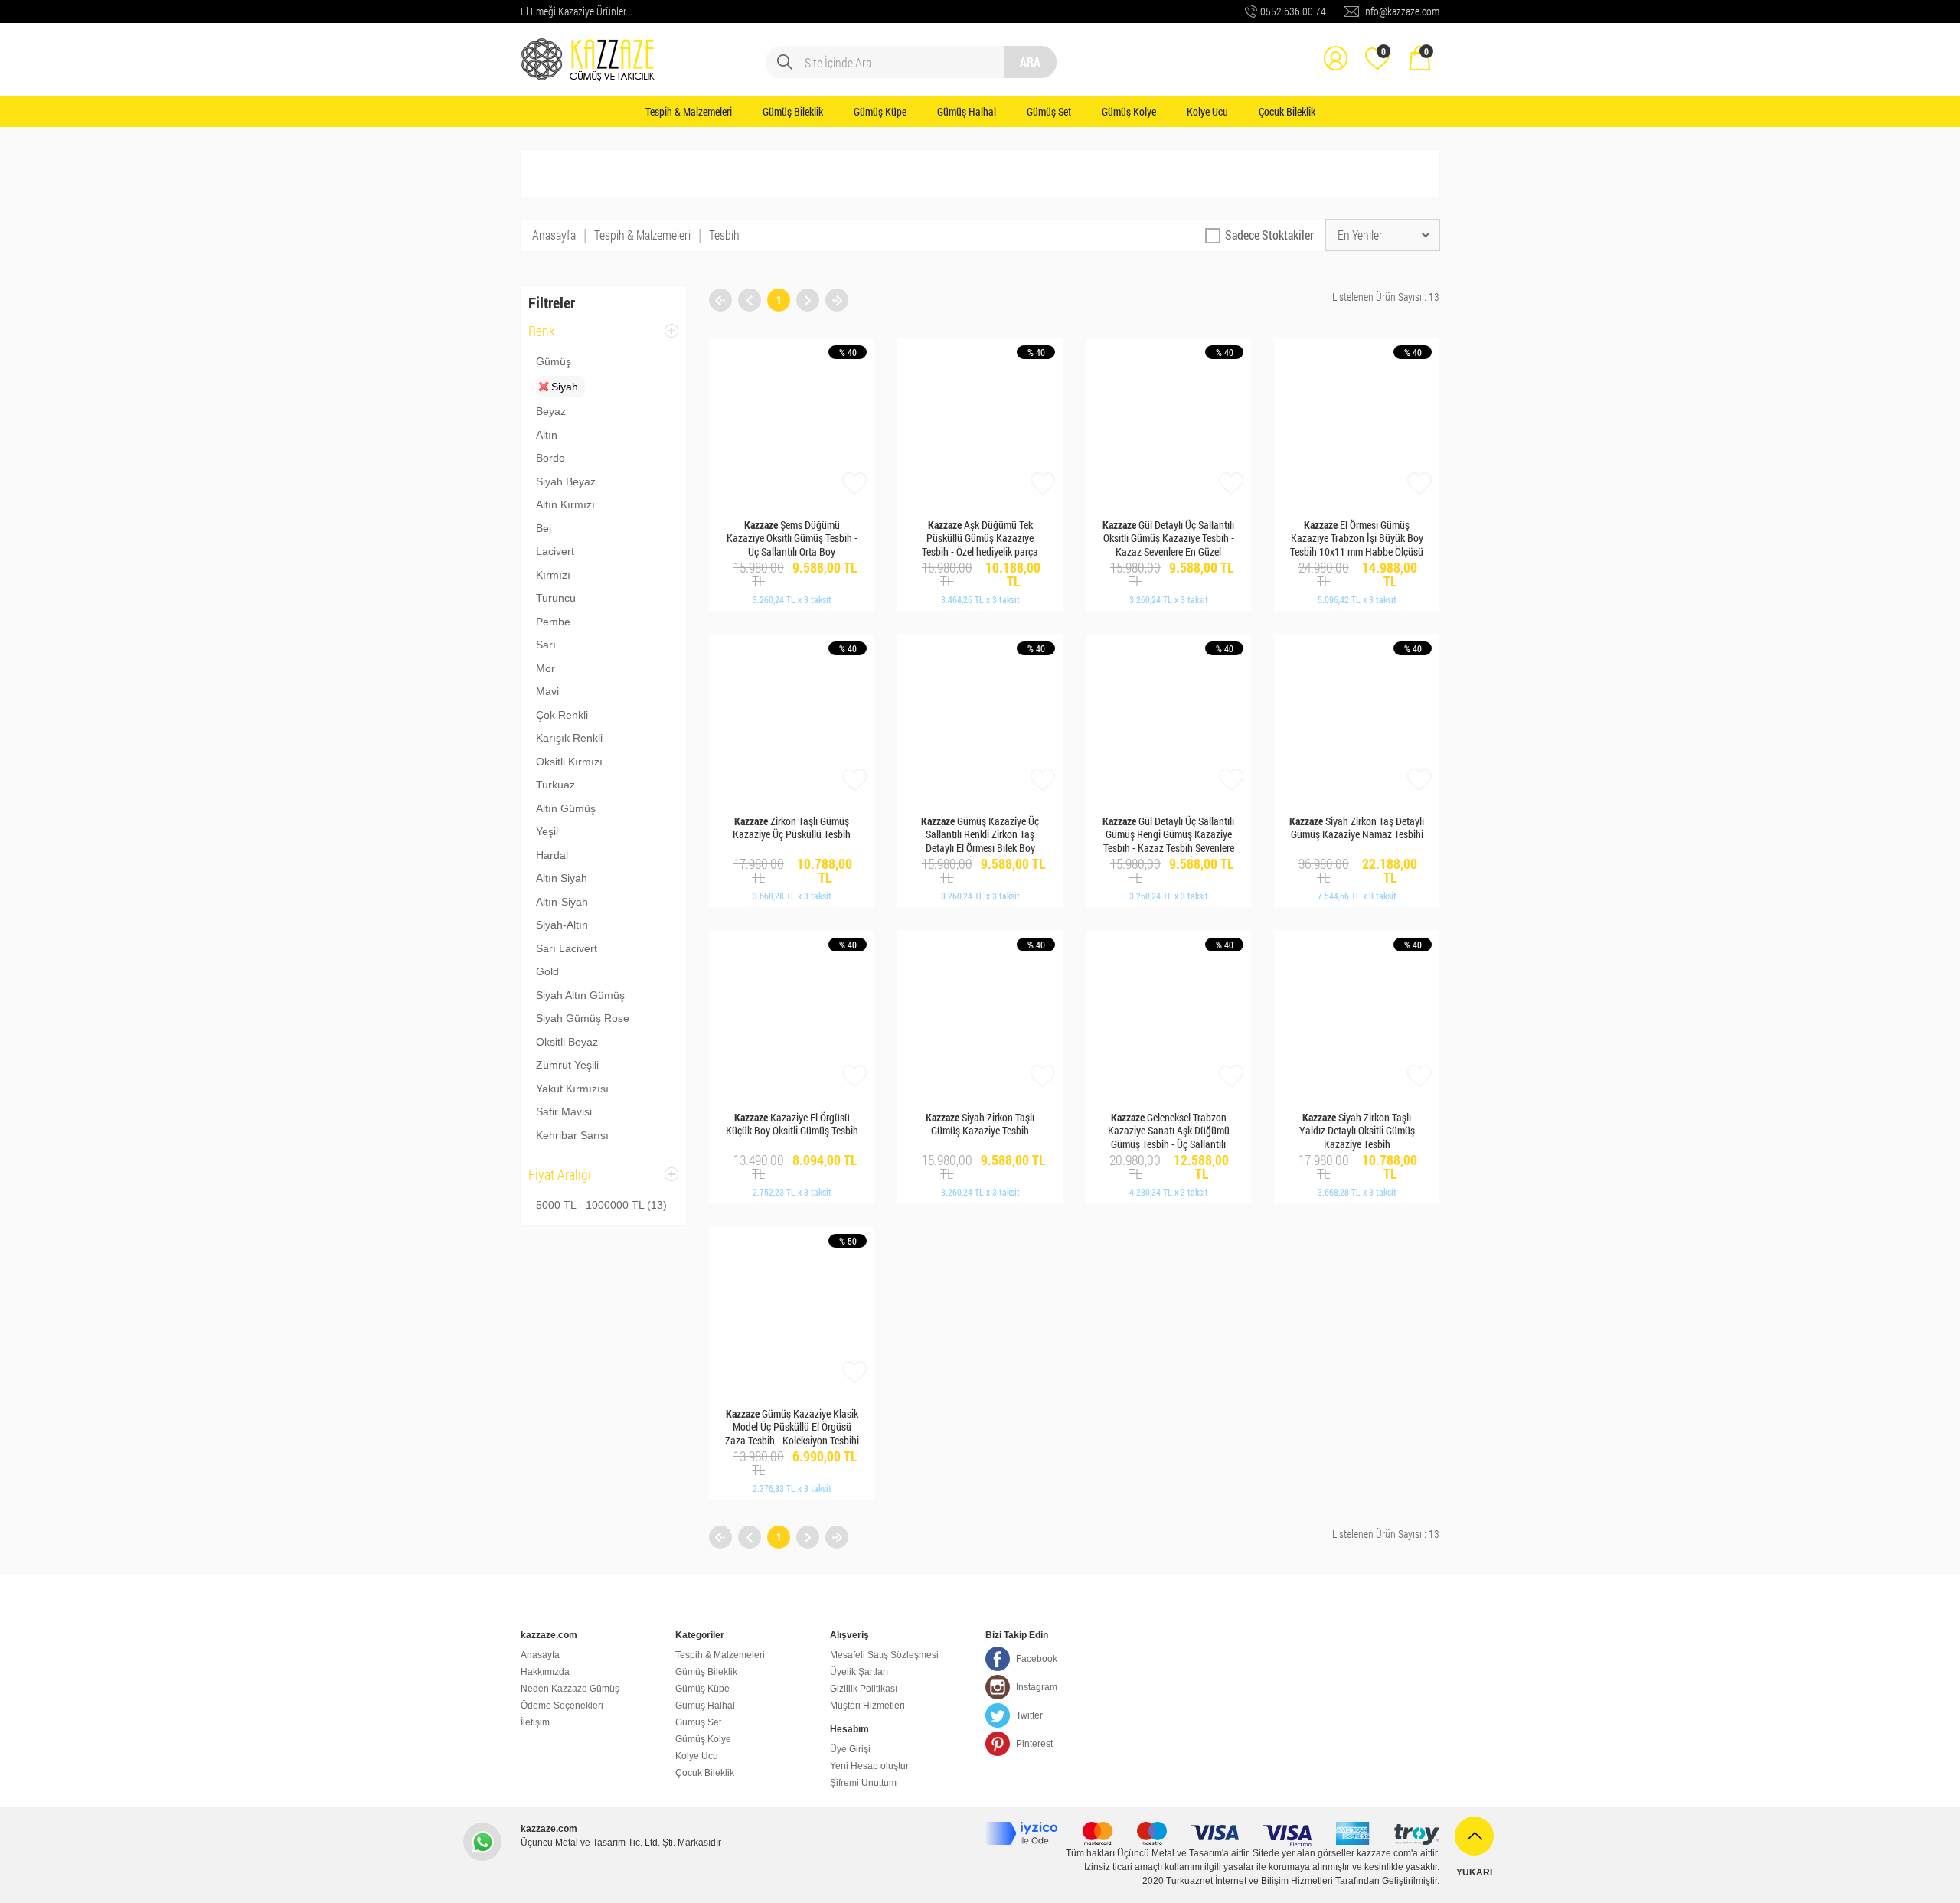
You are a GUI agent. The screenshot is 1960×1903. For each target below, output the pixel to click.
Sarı (546, 645)
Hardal (552, 855)
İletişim (535, 1722)
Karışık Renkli (569, 738)
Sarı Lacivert (567, 948)
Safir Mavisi (564, 1111)
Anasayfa (554, 235)
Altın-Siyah (562, 902)
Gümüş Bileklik (793, 111)
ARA (1030, 62)
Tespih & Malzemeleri (689, 111)
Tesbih (724, 235)
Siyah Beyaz (566, 481)
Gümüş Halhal (967, 111)
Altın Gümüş (566, 808)
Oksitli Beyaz (567, 1042)
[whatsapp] (482, 1842)
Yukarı (1474, 1872)
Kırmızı (553, 575)
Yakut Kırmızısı (572, 1089)
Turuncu (556, 598)
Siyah (565, 387)
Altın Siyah (562, 878)
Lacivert (555, 551)
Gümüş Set (1049, 111)
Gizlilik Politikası (864, 1689)
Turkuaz (555, 785)
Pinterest (1034, 1744)
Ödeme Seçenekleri (562, 1706)
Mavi (547, 691)
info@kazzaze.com (1401, 11)
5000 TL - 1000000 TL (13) (601, 1205)
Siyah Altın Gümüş (580, 995)
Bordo (550, 458)
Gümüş (554, 361)
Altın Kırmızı (565, 504)
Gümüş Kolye (1129, 111)
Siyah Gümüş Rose (583, 1018)
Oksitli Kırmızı (569, 762)
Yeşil (547, 831)
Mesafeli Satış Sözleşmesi (884, 1655)
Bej (544, 528)
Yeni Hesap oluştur (869, 1766)
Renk (542, 336)
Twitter (1029, 1715)
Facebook (1037, 1659)
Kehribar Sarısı (572, 1135)
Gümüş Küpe (880, 111)
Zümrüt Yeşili (567, 1065)
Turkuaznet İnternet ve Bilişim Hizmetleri (1249, 1881)
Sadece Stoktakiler (1269, 235)
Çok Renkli (562, 715)
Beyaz (551, 411)
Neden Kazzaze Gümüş (570, 1689)
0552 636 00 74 (1293, 11)
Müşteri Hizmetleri (867, 1706)
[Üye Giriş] (1335, 47)
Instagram (1037, 1687)
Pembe (553, 622)
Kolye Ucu (1207, 111)
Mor (546, 668)
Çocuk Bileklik (1287, 111)
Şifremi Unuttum (863, 1783)
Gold (547, 971)
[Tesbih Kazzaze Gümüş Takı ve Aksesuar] (590, 47)
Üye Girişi (850, 1749)
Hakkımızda (545, 1672)
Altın (547, 435)
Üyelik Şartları (859, 1672)
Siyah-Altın (562, 925)
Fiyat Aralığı (560, 1179)
